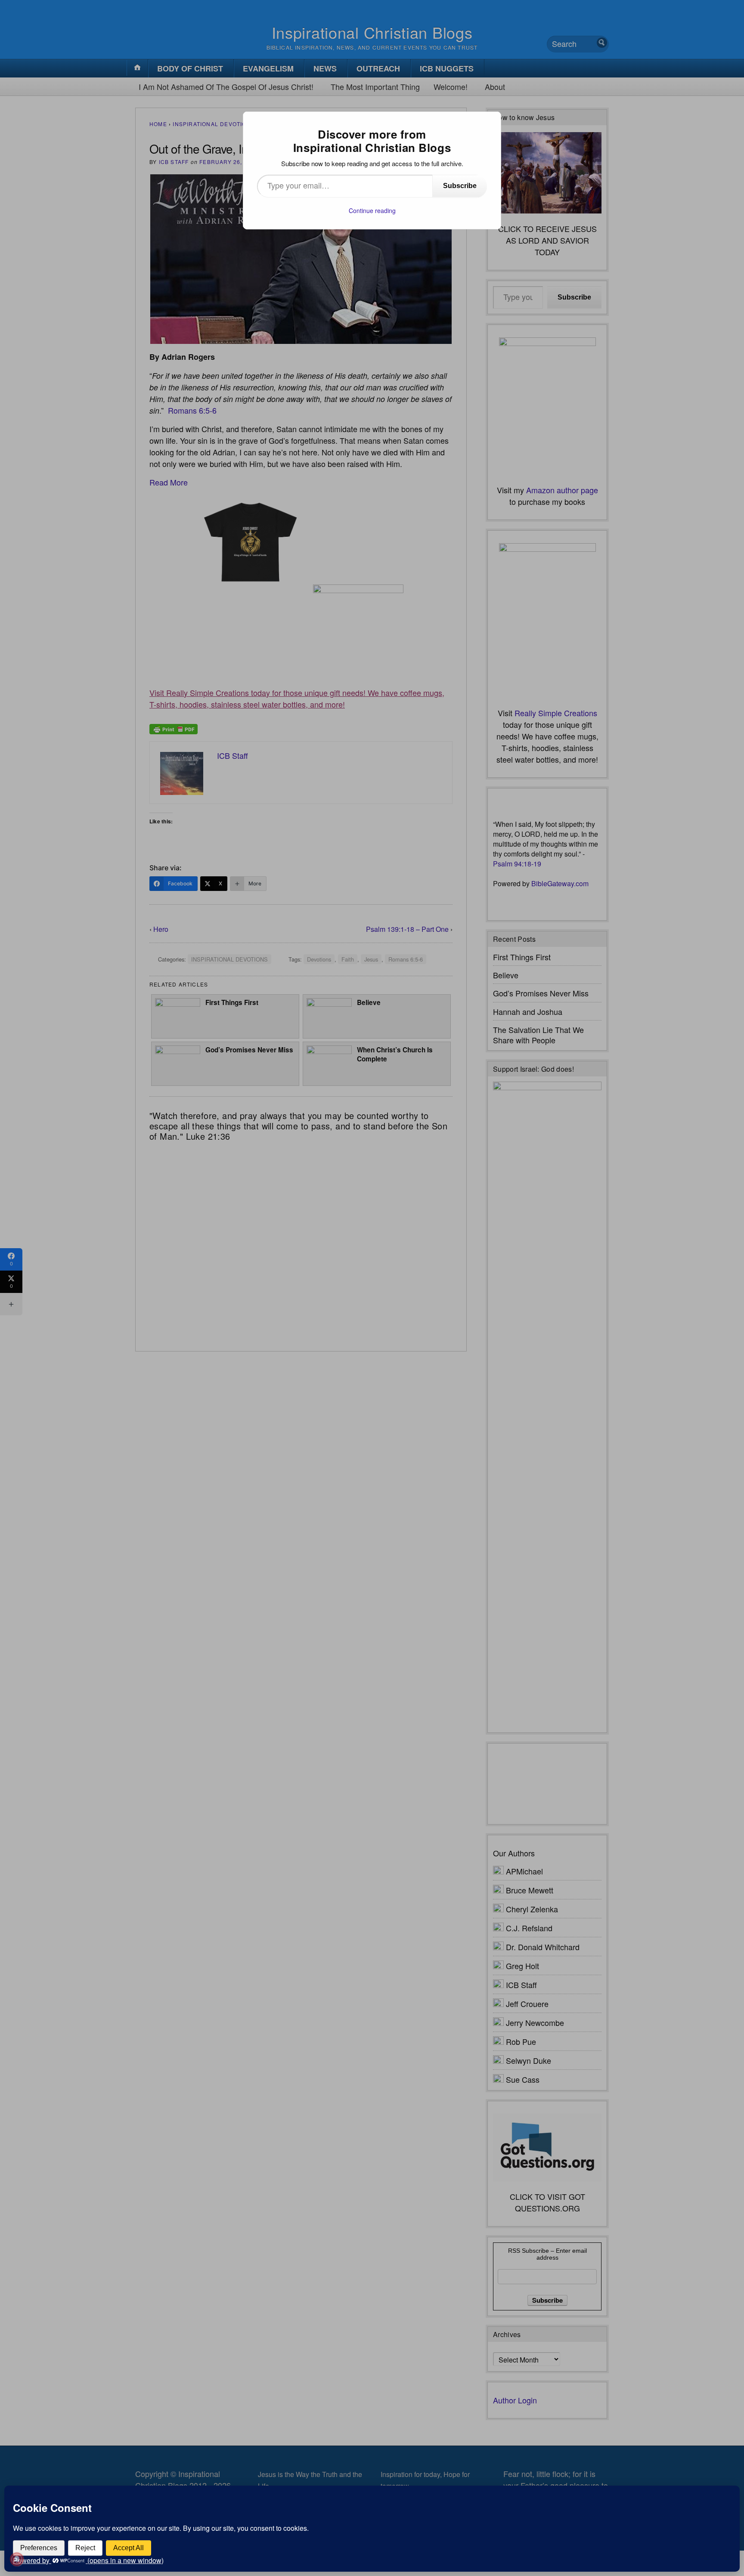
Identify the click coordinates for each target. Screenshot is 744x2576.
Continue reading (372, 210)
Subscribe (460, 186)
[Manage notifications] (17, 2559)
